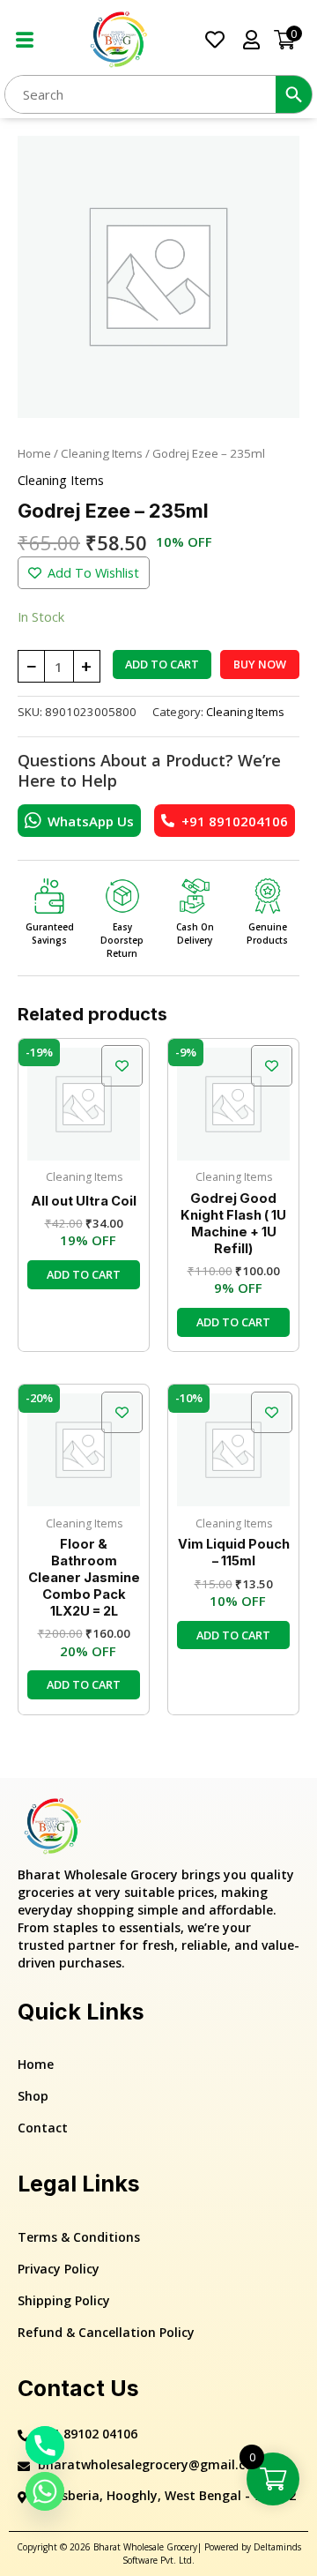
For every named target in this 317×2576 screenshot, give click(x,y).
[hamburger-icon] (24, 40)
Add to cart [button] (84, 1274)
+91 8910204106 (235, 821)
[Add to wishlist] (122, 1066)
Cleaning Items (102, 453)
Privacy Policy (59, 2269)
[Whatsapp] (45, 2491)
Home (34, 453)
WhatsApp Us (91, 821)
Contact (43, 2128)
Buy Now (260, 664)
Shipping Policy (64, 2300)
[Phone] (45, 2445)
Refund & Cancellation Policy (106, 2332)
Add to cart (162, 664)
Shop (33, 2096)
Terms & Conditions (79, 2237)
